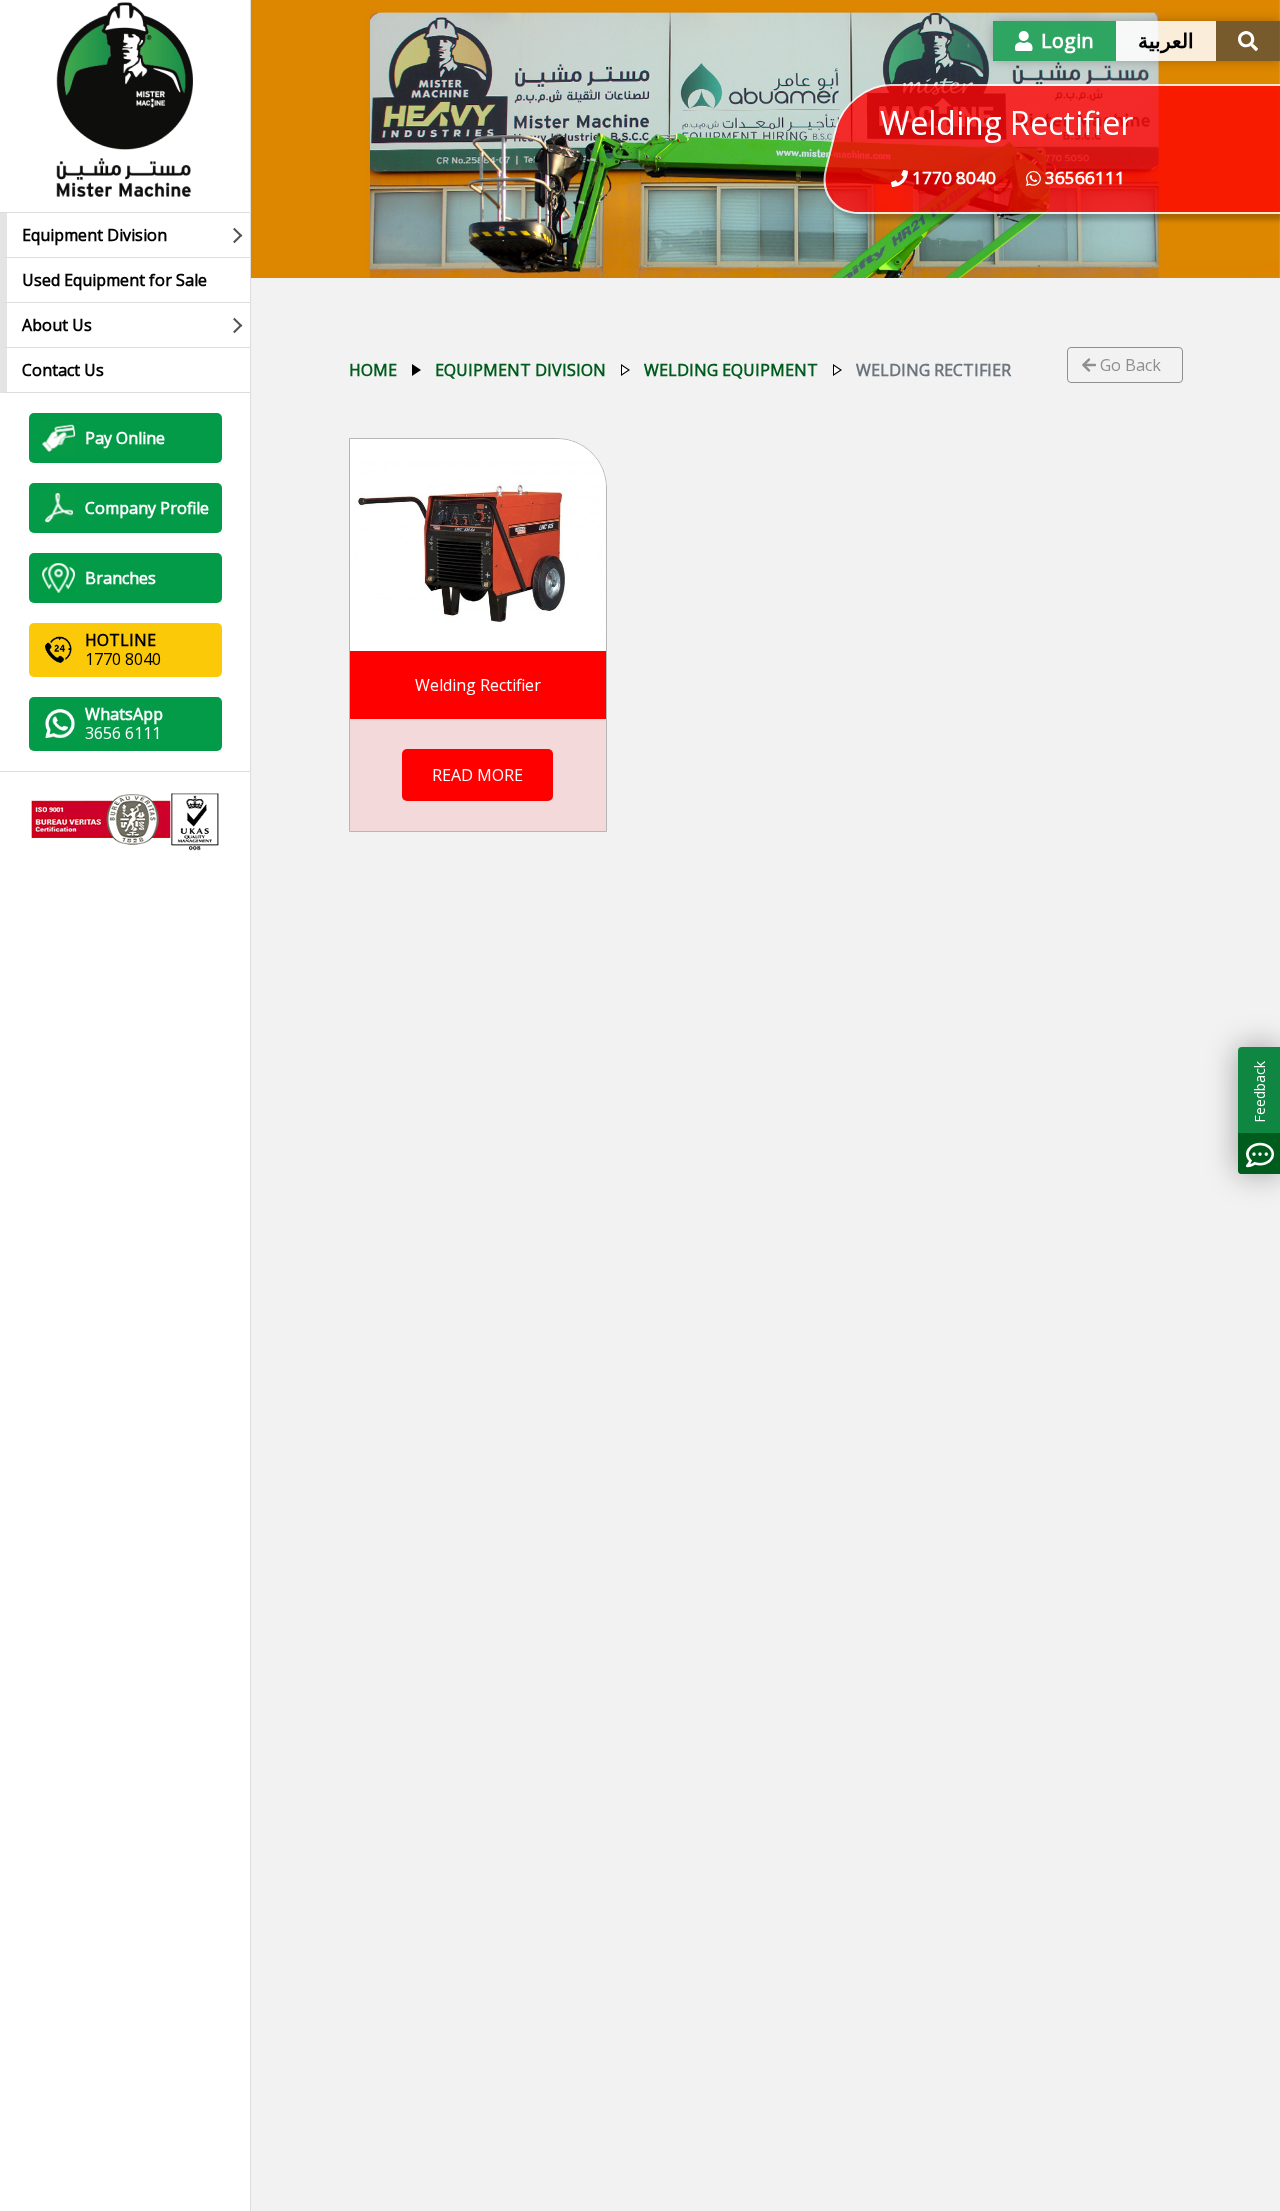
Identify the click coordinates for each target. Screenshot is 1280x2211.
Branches (120, 578)
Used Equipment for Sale (114, 280)
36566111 (1083, 177)
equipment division (520, 370)
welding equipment (731, 370)
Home (373, 370)
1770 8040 (952, 177)
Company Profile (147, 508)
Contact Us (63, 370)
